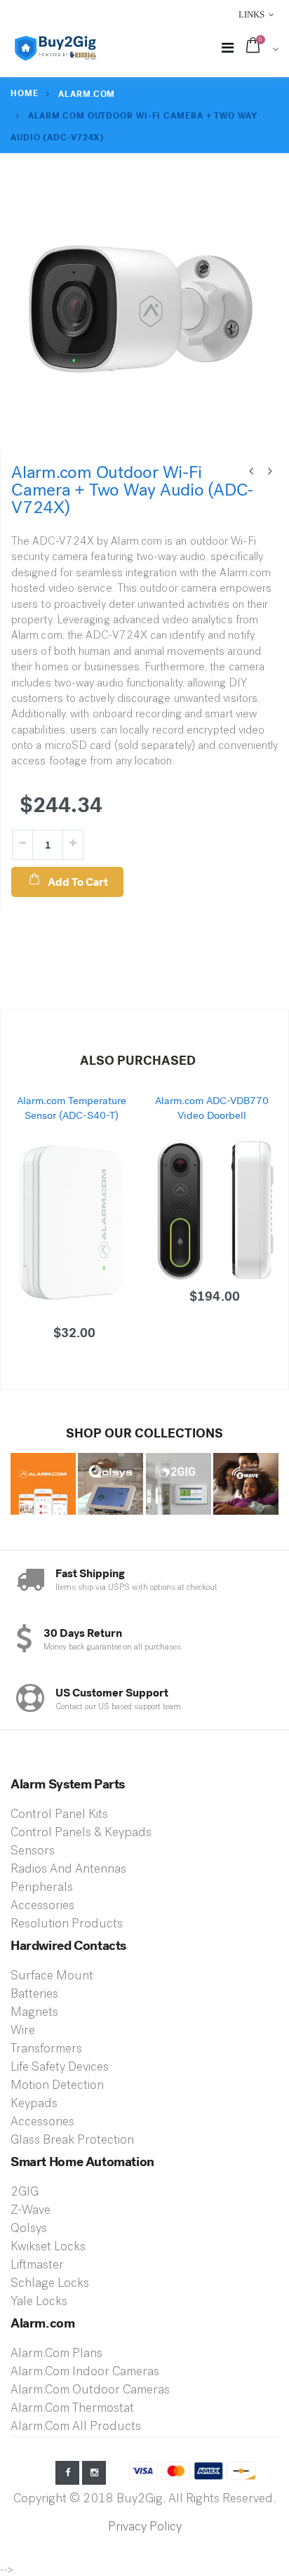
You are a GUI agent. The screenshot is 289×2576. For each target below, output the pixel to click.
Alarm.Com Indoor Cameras (85, 2372)
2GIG (25, 2193)
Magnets (34, 2013)
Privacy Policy (145, 2528)
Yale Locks (39, 2302)
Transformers (46, 2050)
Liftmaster (37, 2266)
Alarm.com (87, 94)
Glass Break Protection (72, 2141)
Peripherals (42, 1888)
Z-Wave (31, 2211)
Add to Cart (78, 882)
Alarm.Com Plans (56, 2354)
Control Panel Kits (59, 1815)
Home (25, 93)
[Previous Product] (251, 472)
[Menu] (228, 49)
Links (251, 14)
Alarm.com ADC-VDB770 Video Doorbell (212, 1108)
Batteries (34, 1995)
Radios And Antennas (68, 1870)
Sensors (33, 1852)
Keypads (34, 2104)
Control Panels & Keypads (81, 1833)
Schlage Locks (50, 2284)
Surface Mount (52, 1977)
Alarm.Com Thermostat (72, 2409)
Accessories (42, 1906)
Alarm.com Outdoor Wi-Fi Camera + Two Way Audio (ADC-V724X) (132, 490)
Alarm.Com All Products (76, 2427)
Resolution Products (67, 1925)
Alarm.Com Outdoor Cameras (90, 2391)
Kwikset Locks (48, 2248)
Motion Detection (57, 2086)
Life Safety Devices (60, 2068)
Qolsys (29, 2229)
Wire (23, 2031)
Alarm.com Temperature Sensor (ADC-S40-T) (72, 1108)
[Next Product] (270, 472)
